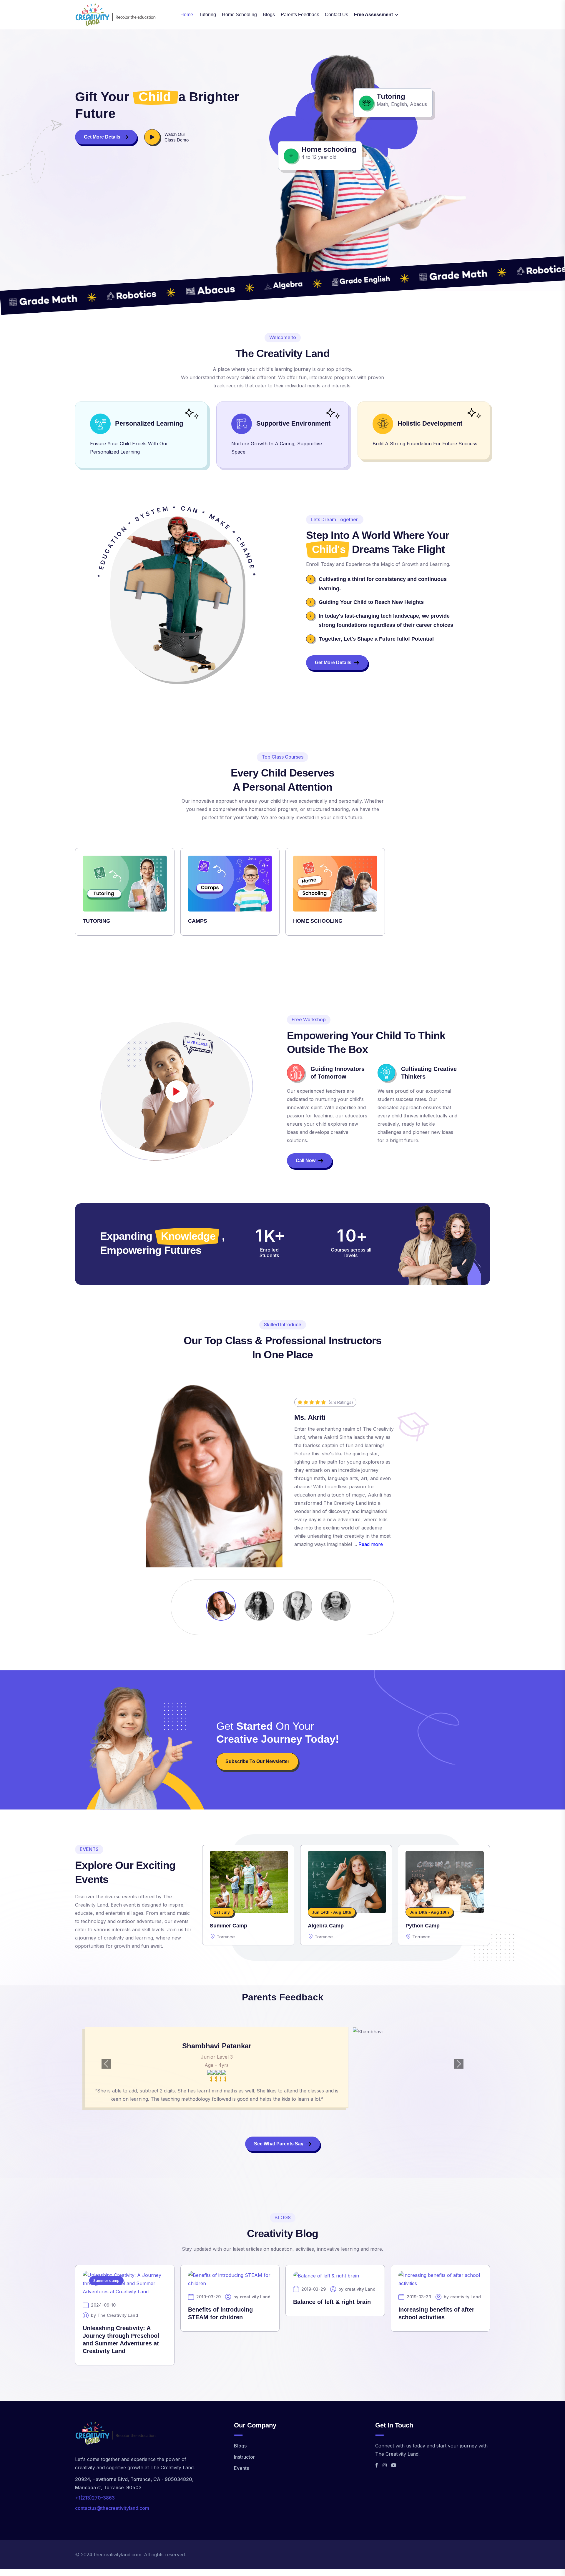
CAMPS (198, 921)
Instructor (244, 2457)
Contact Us (336, 15)
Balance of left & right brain (332, 2302)
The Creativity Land (118, 2315)
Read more (371, 1544)
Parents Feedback (300, 15)
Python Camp (423, 1926)
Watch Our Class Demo (177, 137)
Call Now (306, 1160)
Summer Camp (229, 1926)
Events (241, 2468)
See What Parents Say (279, 2144)
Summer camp (106, 2280)
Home (187, 15)
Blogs (269, 15)
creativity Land (255, 2297)
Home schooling (239, 15)
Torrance (226, 1937)
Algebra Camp (326, 1926)
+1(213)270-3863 (95, 2498)
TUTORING (97, 921)
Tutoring (207, 15)
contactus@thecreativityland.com (112, 2508)
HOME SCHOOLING (318, 921)
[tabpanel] (282, 896)
